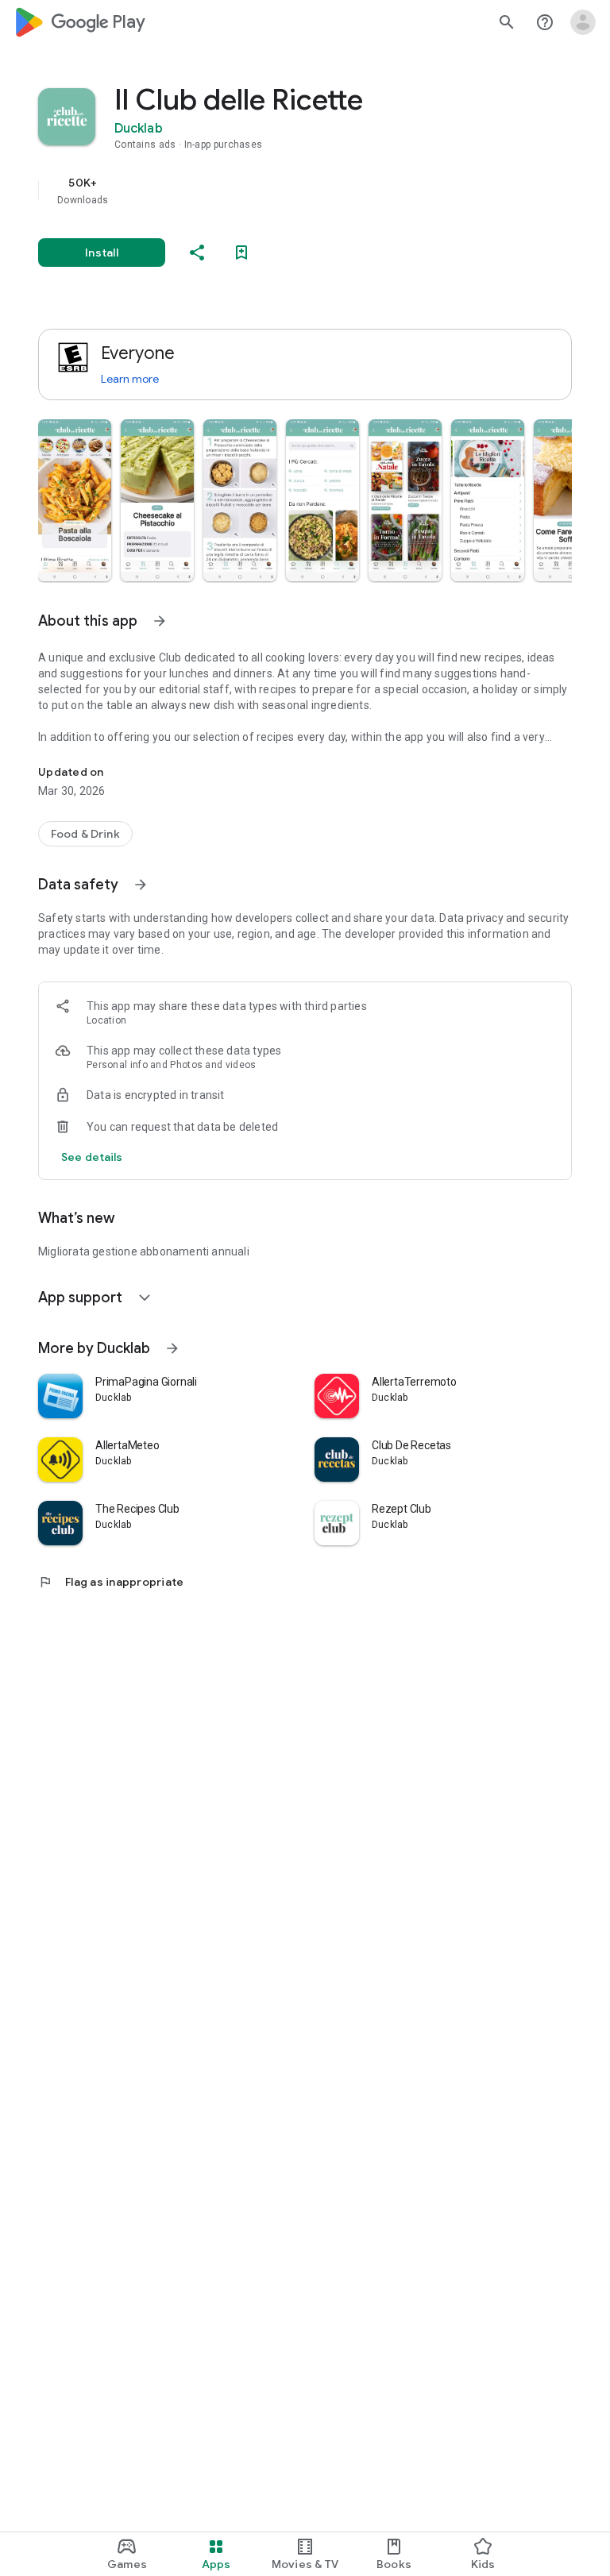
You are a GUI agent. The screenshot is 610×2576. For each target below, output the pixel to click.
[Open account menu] (583, 22)
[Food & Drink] (85, 834)
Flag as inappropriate (111, 1582)
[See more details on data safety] (92, 1157)
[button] (75, 500)
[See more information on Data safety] (141, 885)
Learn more (130, 379)
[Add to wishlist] (241, 253)
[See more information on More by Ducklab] (172, 1348)
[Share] (197, 253)
